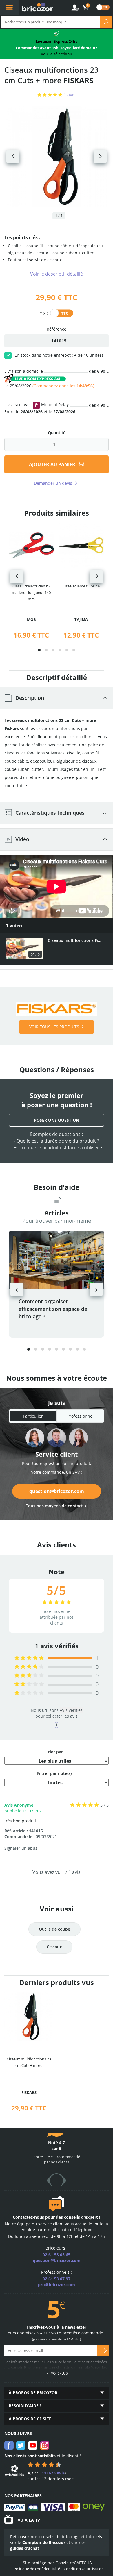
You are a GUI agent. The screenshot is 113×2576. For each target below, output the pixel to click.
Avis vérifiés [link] (71, 1710)
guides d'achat (25, 2548)
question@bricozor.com (57, 1491)
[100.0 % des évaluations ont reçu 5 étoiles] (29, 1658)
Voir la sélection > (57, 54)
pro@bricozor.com (57, 2285)
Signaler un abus (21, 1848)
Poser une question (57, 1120)
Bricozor (38, 7)
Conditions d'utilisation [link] (84, 2569)
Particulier (33, 1416)
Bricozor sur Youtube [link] (33, 2445)
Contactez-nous (28, 2217)
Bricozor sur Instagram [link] (45, 2445)
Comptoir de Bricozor (44, 2542)
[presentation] (17, 577)
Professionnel (80, 1416)
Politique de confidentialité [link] (37, 2569)
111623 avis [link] (53, 2473)
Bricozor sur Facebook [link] (9, 2445)
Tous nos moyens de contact (54, 1506)
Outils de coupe (54, 1929)
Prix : (43, 313)
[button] (39, 650)
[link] (86, 8)
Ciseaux (54, 1947)
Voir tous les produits (54, 1027)
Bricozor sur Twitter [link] (21, 2445)
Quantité (57, 433)
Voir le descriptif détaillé (57, 274)
